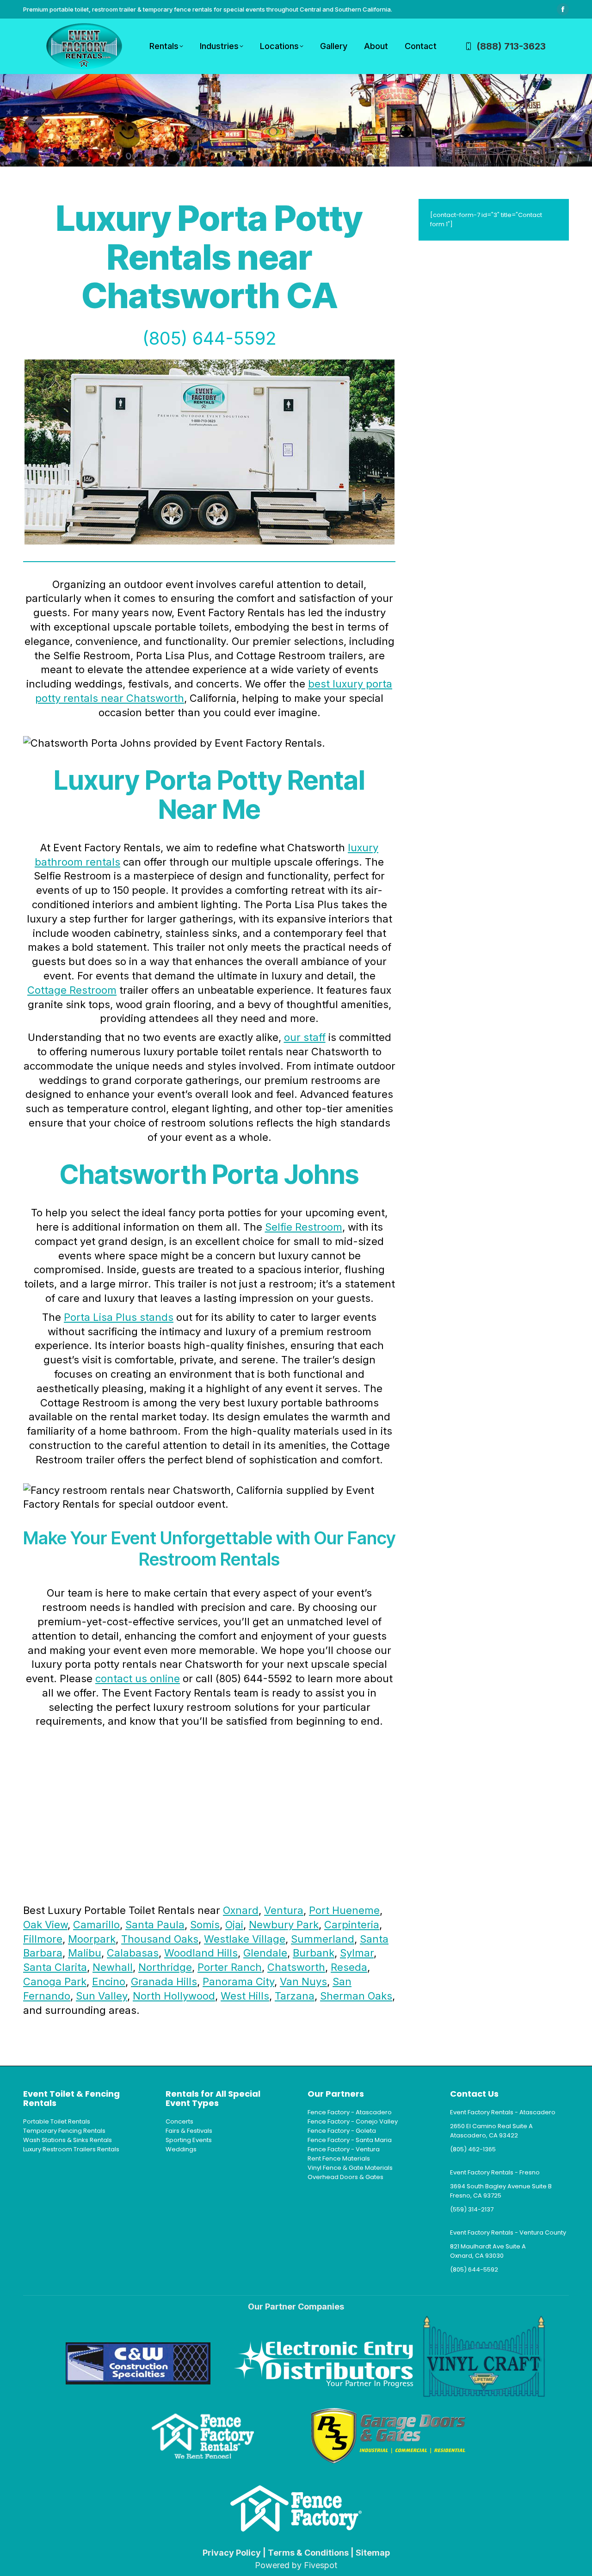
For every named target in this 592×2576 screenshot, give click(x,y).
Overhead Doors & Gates (345, 2177)
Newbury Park (284, 1925)
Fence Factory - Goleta (342, 2131)
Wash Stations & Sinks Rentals (68, 2140)
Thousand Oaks (160, 1939)
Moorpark (92, 1939)
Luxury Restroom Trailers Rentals (71, 2149)
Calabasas (133, 1953)
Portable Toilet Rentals (57, 2121)
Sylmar (357, 1953)
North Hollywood (174, 1996)
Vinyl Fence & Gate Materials (350, 2168)
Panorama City (238, 1982)
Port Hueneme (344, 1910)
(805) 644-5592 (210, 338)
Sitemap (373, 2553)
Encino (109, 1982)
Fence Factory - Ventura (344, 2149)
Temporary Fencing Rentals (64, 2131)
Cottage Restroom (72, 990)
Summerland (323, 1939)
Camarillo (96, 1925)
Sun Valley (102, 1996)
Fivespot (321, 2565)
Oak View (45, 1925)
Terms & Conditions (308, 2553)
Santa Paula (155, 1925)
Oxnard (241, 1910)
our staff (305, 1037)
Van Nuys (303, 1982)
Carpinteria (352, 1925)
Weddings (181, 2149)
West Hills (245, 1996)
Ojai (234, 1925)
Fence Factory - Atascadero (350, 2112)
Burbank (314, 1953)
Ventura (284, 1910)
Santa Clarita (55, 1967)
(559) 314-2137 (472, 2209)
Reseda (349, 1967)
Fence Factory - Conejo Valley (353, 2121)
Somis (205, 1925)
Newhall (113, 1967)
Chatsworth (296, 1967)
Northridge (165, 1967)
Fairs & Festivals (189, 2131)
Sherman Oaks (356, 1996)
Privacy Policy (232, 2553)
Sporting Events (189, 2140)
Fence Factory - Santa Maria (350, 2140)
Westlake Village (245, 1939)
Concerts (179, 2121)
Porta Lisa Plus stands (119, 1317)
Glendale (265, 1953)
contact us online (138, 1678)
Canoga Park (55, 1982)
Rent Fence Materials (339, 2158)
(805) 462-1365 (473, 2149)
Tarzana (295, 1996)
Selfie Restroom (304, 1227)
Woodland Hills (201, 1953)
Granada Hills (164, 1982)
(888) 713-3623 (511, 46)
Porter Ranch (230, 1967)
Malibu (85, 1953)
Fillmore (43, 1939)
